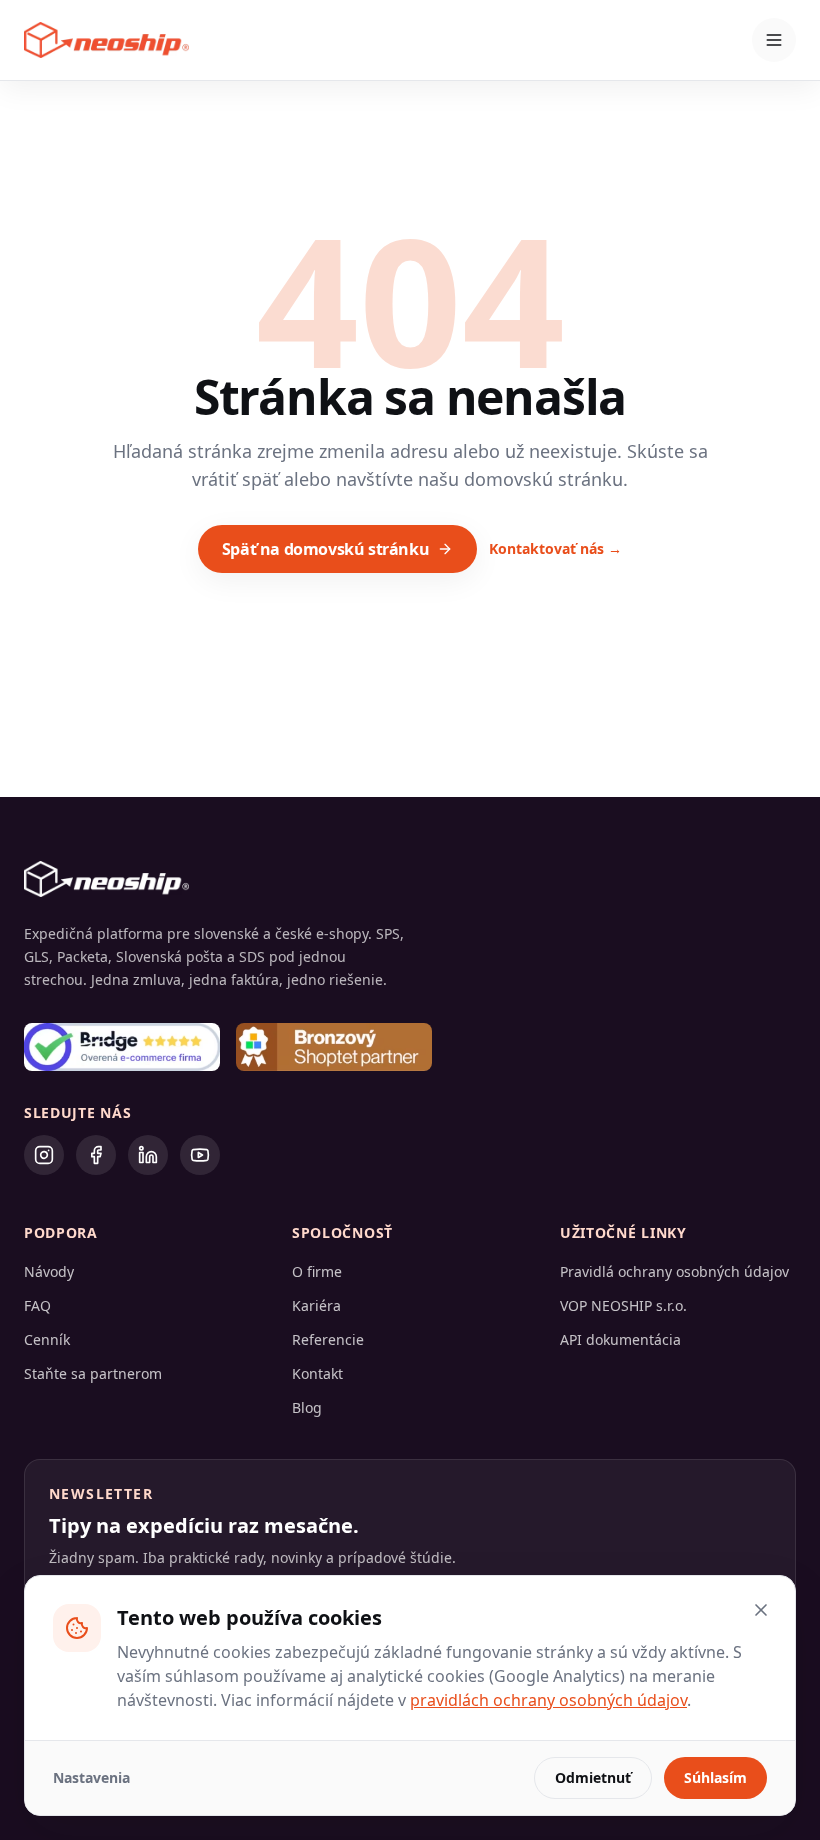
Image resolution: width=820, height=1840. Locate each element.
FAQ (37, 1305)
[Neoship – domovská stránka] (106, 40)
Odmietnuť (593, 1777)
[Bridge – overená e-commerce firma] (122, 1047)
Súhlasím (715, 1777)
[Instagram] (44, 1155)
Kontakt (317, 1373)
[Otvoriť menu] (774, 40)
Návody (49, 1271)
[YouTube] (200, 1155)
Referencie (328, 1339)
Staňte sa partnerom (93, 1373)
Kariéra (316, 1305)
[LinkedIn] (148, 1155)
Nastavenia (91, 1777)
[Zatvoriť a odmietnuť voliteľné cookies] (761, 1610)
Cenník (47, 1339)
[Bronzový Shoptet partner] (334, 1047)
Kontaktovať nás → (555, 548)
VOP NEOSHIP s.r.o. (623, 1305)
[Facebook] (96, 1155)
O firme (317, 1271)
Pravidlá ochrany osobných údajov (674, 1271)
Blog (307, 1407)
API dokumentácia (620, 1339)
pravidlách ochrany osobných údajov (548, 1700)
